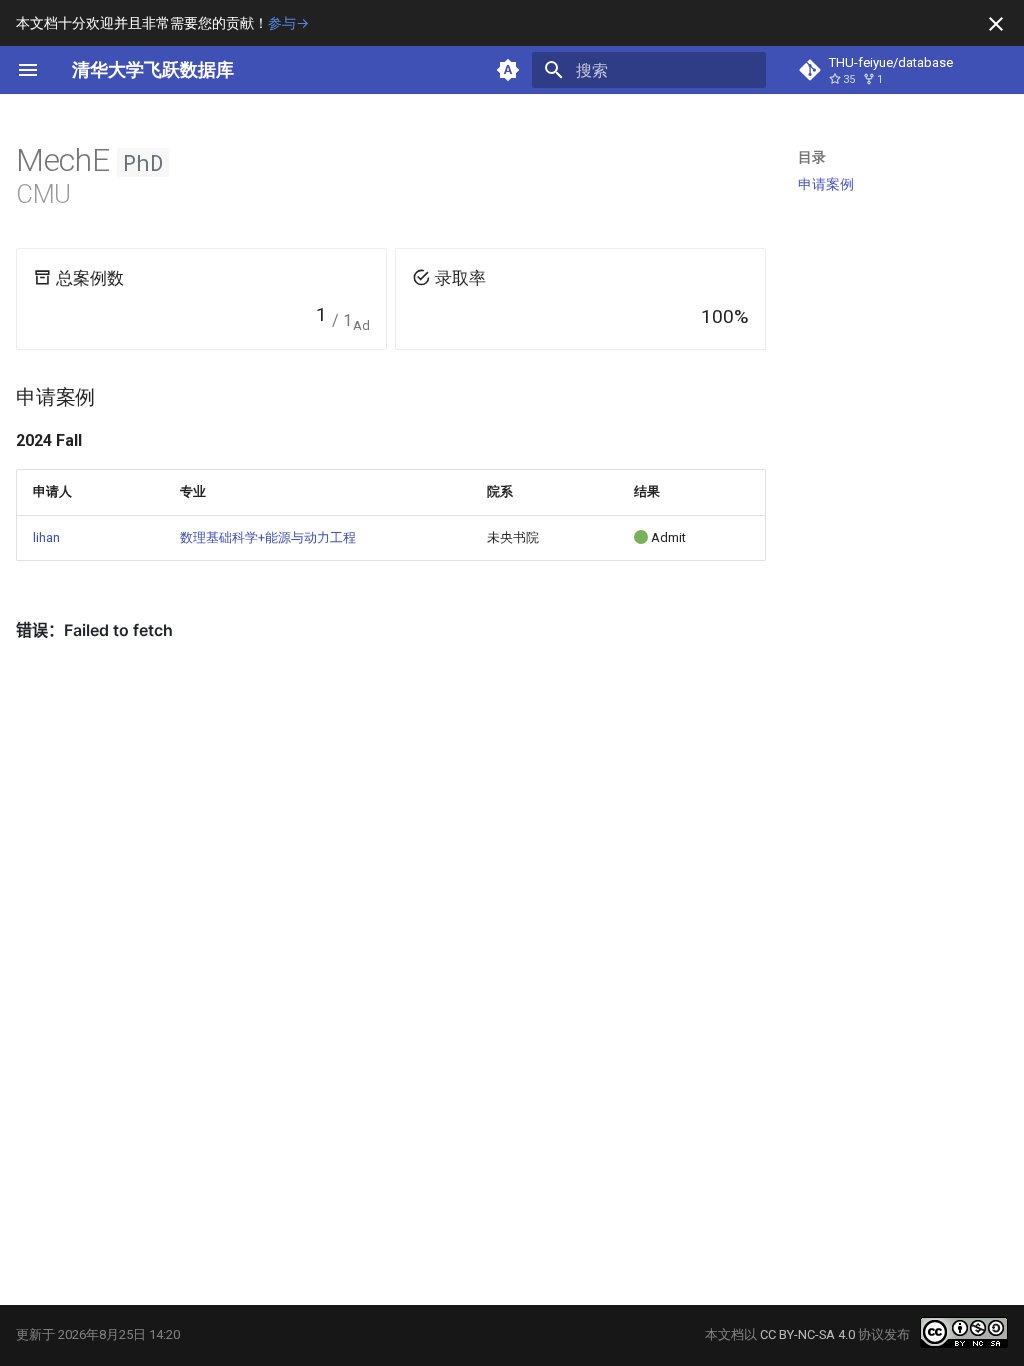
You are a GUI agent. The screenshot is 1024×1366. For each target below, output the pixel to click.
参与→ (288, 23)
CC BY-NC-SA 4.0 (807, 1334)
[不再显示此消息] (996, 24)
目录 (812, 157)
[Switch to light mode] (508, 70)
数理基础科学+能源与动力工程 (268, 537)
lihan (46, 537)
